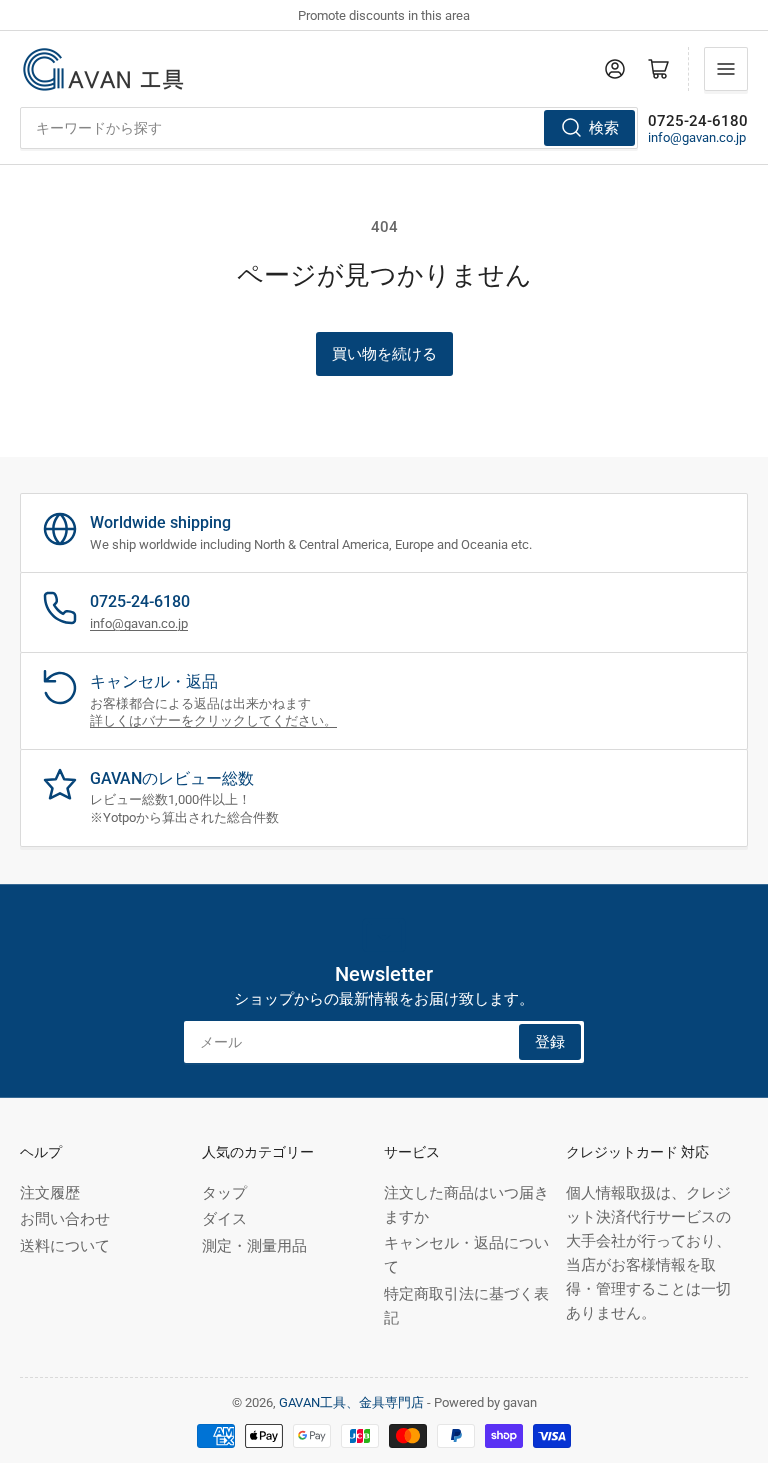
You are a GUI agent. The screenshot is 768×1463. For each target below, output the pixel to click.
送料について (65, 1246)
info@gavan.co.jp (697, 137)
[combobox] (329, 128)
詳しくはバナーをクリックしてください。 (213, 720)
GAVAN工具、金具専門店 (351, 1402)
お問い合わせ (65, 1219)
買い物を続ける (384, 354)
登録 (550, 1042)
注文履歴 (50, 1193)
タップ (224, 1193)
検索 (604, 128)
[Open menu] (726, 69)
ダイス (224, 1219)
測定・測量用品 (254, 1246)
